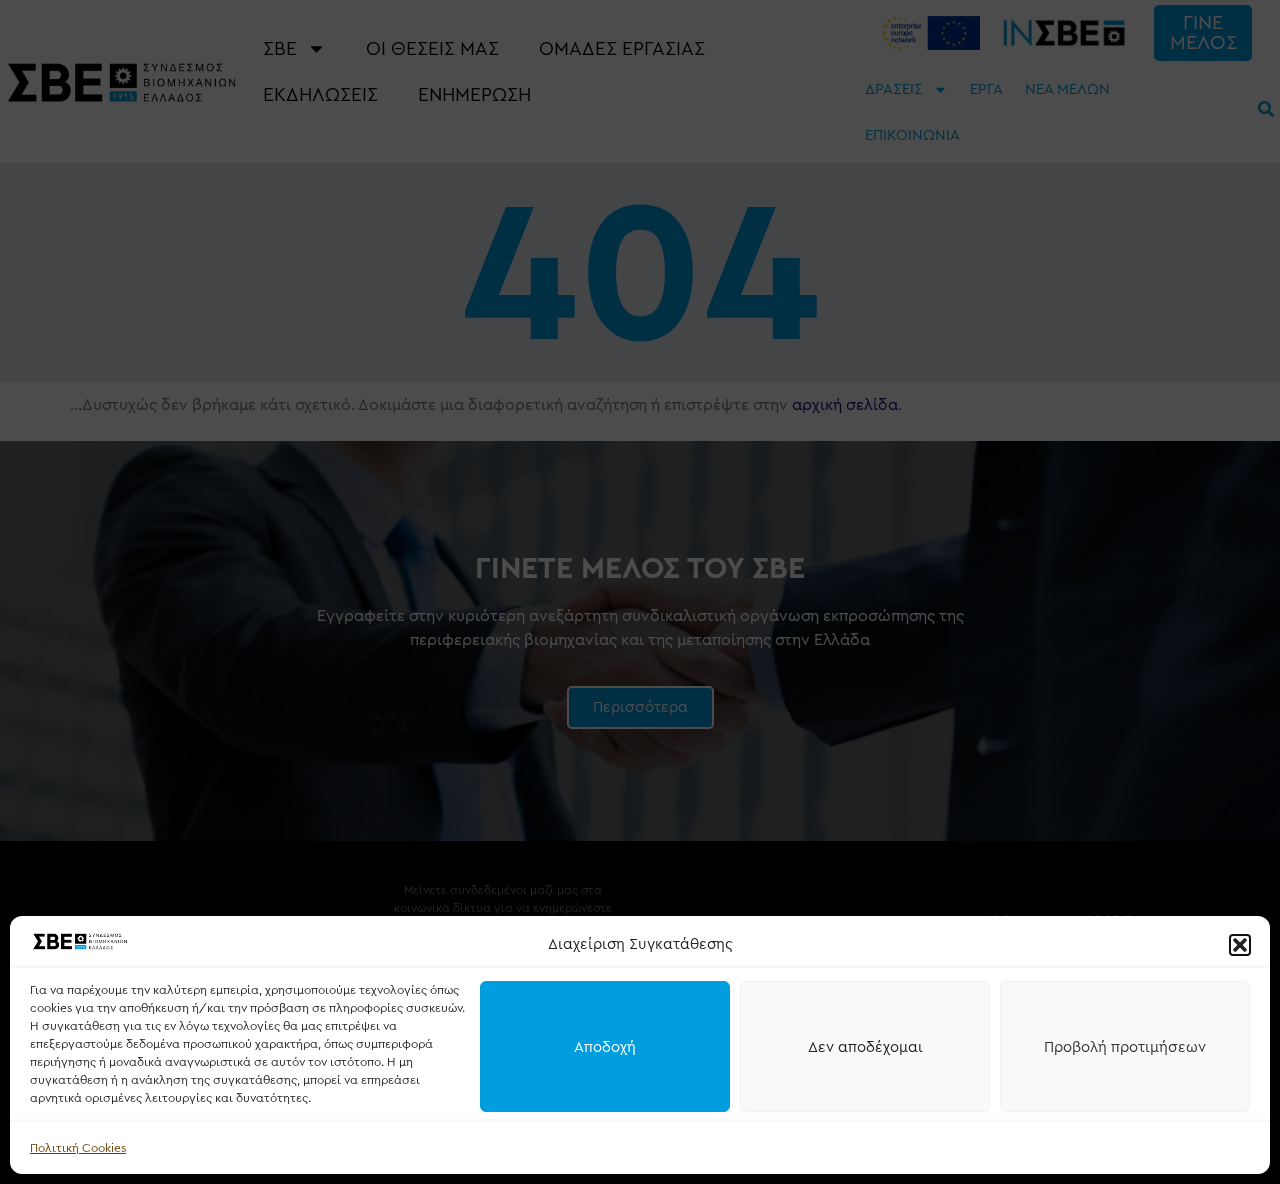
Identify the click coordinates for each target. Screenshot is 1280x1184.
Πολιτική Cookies (78, 1148)
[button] (1240, 945)
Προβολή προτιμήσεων (1125, 1047)
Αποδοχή (605, 1047)
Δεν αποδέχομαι (865, 1047)
